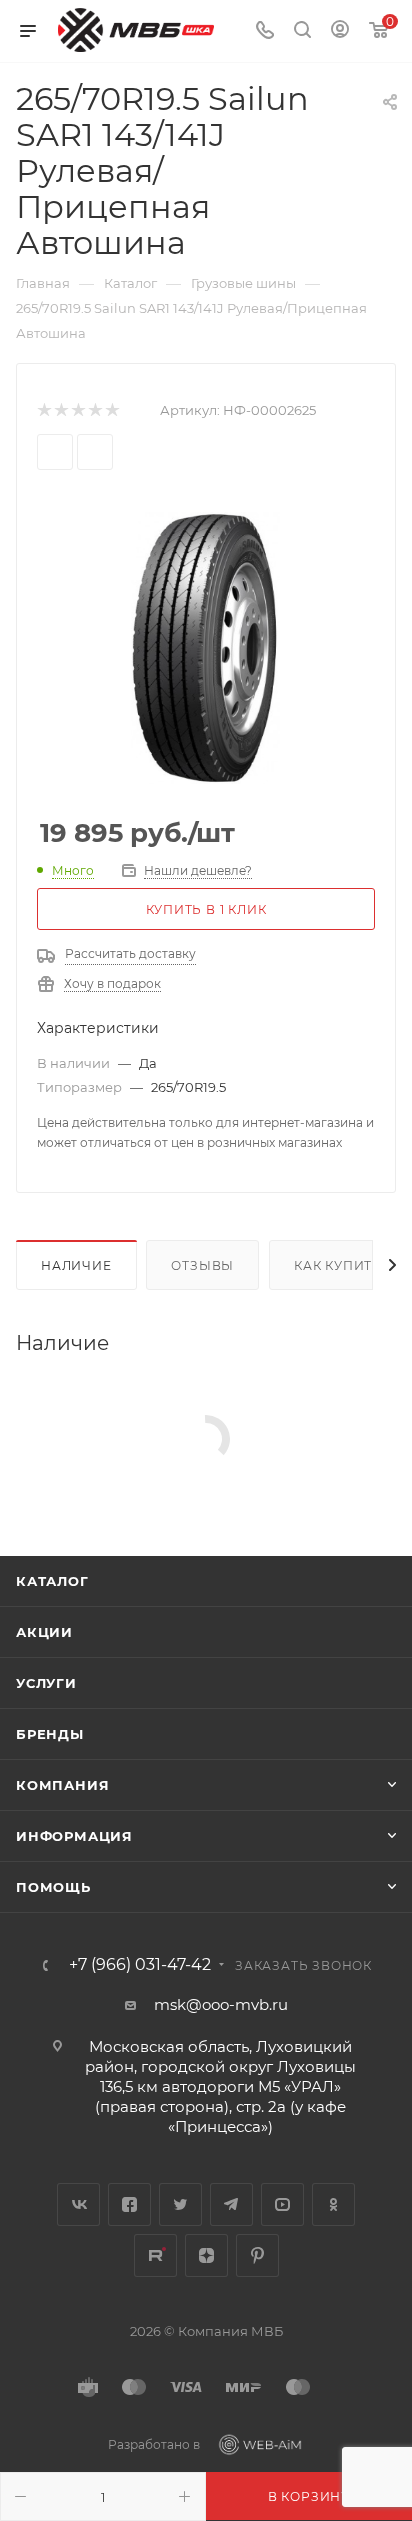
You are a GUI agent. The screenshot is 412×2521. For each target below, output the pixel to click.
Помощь (53, 1887)
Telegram (231, 2204)
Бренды (50, 1734)
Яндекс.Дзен (206, 2255)
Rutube (155, 2255)
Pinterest (257, 2255)
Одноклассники (333, 2204)
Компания (62, 1785)
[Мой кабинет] (340, 31)
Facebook (129, 2204)
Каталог (52, 1581)
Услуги (46, 1683)
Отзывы (202, 1265)
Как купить (338, 1265)
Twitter (180, 2204)
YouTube (282, 2204)
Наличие (76, 1265)
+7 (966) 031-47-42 (140, 1965)
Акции (44, 1632)
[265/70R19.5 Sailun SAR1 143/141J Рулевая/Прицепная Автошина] (206, 645)
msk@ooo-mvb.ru (221, 2004)
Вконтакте (78, 2204)
